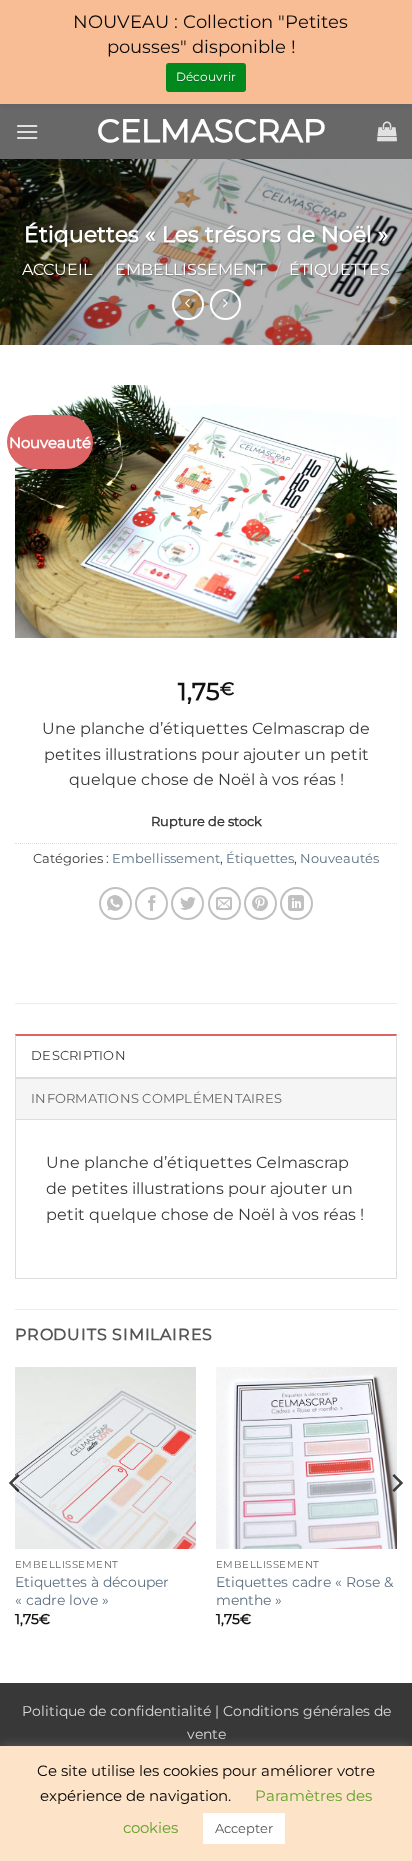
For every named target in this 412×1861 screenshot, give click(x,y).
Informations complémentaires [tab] (156, 1098)
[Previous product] (225, 304)
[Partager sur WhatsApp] (115, 903)
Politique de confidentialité (116, 1711)
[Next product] (187, 304)
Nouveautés (339, 858)
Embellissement (190, 269)
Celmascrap (206, 131)
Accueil (57, 269)
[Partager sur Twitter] (187, 903)
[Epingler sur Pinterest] (260, 903)
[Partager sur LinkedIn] (296, 903)
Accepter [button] (244, 1828)
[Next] (396, 1523)
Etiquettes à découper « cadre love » (92, 1591)
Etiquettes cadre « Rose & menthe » (304, 1591)
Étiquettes (339, 269)
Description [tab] (78, 1055)
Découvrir (206, 76)
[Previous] (16, 1523)
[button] (27, 131)
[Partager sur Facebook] (151, 903)
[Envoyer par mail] (224, 903)
